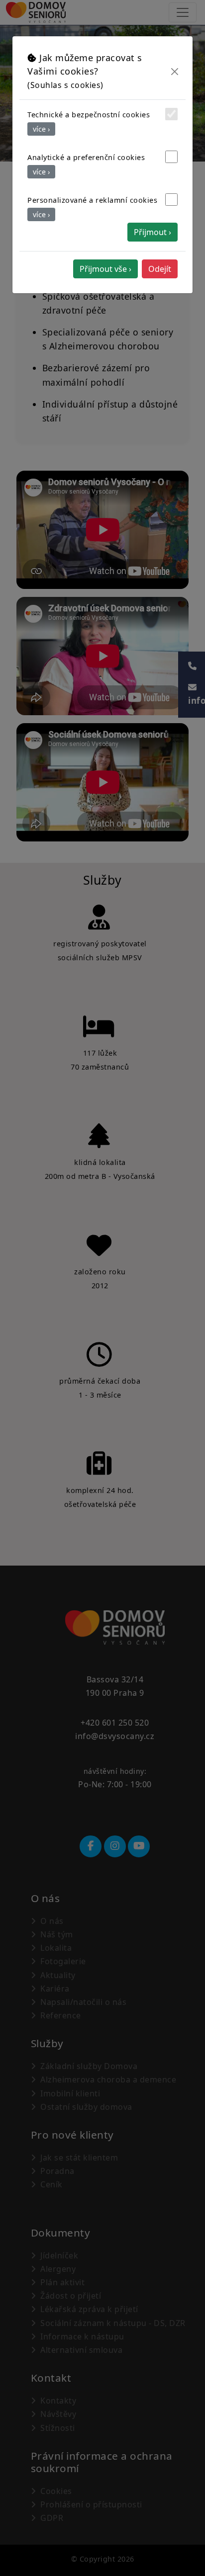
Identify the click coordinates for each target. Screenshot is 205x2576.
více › (41, 129)
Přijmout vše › (105, 269)
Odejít (160, 269)
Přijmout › (153, 232)
